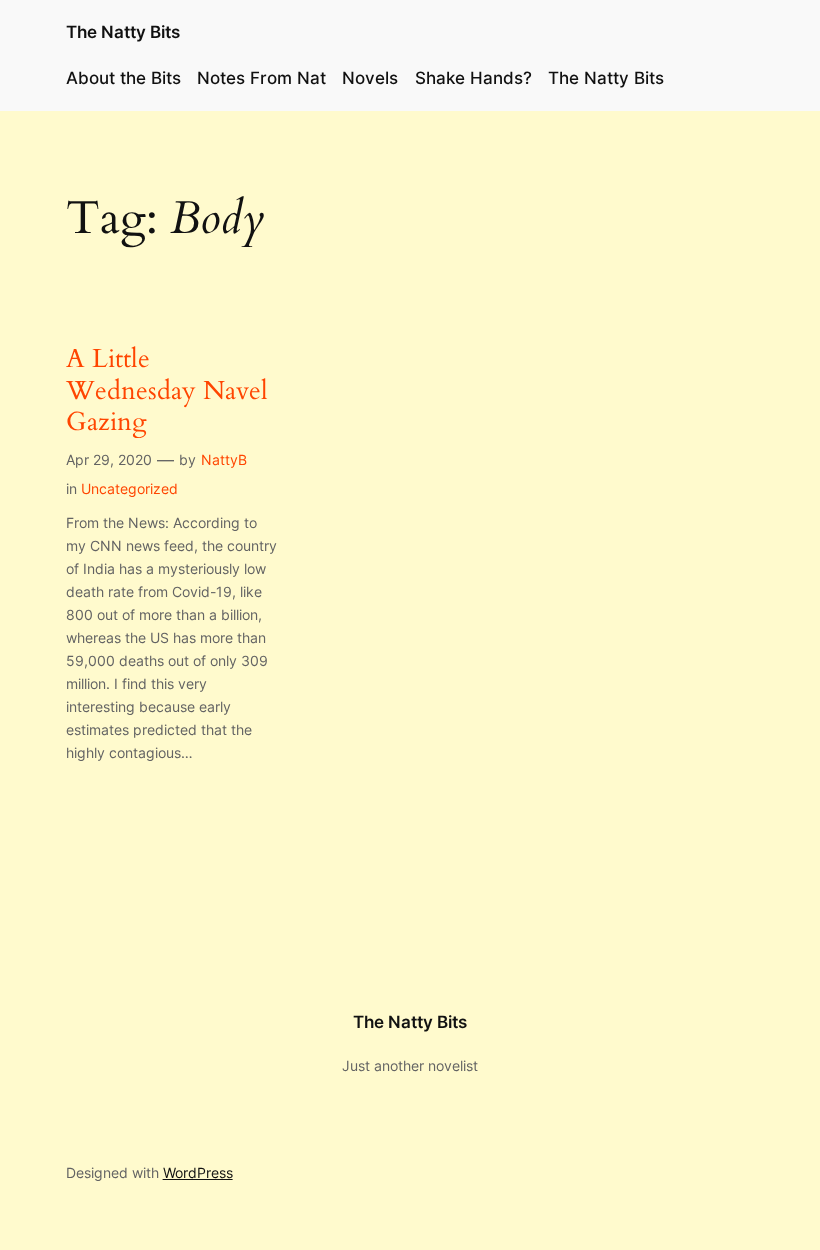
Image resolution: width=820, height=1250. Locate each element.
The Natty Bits (123, 32)
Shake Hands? (473, 78)
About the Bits (123, 78)
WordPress (198, 1172)
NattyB (224, 459)
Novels (370, 78)
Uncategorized (129, 488)
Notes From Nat (261, 78)
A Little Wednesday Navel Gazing (167, 390)
